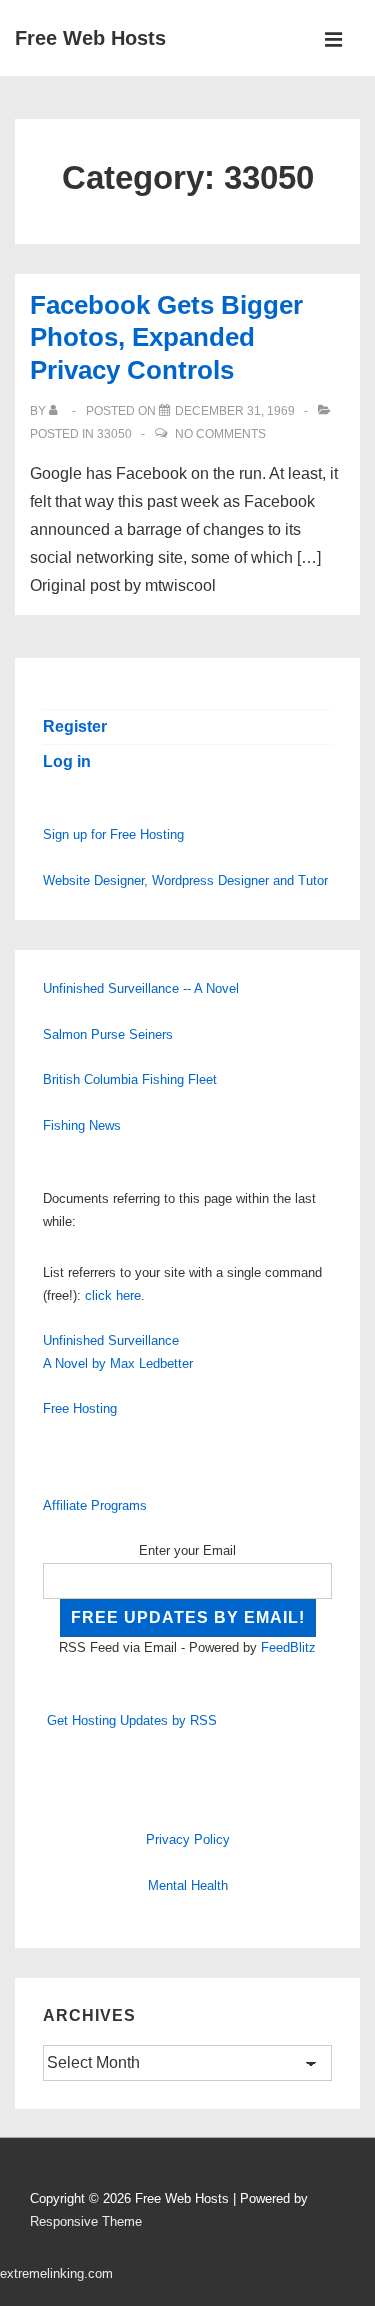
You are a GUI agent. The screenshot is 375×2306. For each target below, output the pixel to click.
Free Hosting (80, 1408)
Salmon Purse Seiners (108, 1034)
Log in (67, 761)
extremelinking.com (56, 2273)
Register (75, 726)
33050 (114, 434)
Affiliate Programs (95, 1505)
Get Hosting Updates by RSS (132, 1720)
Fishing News (82, 1125)
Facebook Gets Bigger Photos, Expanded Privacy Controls (166, 337)
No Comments (220, 434)
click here (113, 1295)
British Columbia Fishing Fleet (130, 1079)
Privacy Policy (188, 1839)
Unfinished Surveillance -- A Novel (141, 988)
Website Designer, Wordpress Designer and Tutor (185, 880)
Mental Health (188, 1885)
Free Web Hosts (90, 38)
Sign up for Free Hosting (113, 834)
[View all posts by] (57, 411)
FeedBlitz (288, 1647)
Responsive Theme (86, 2221)
